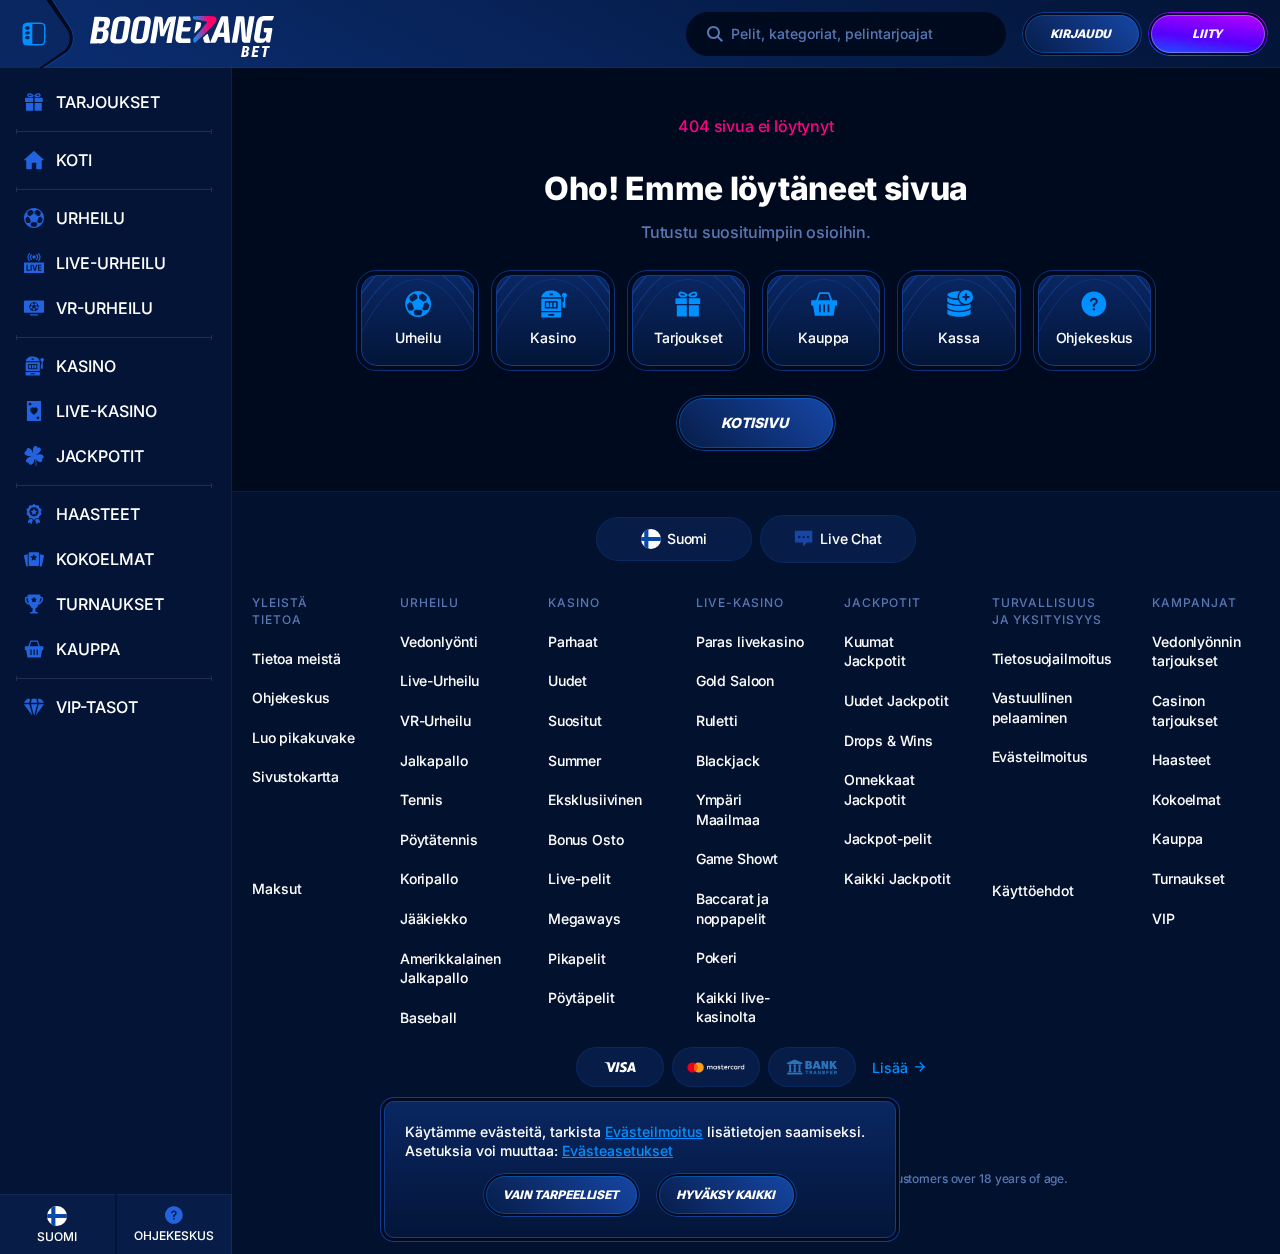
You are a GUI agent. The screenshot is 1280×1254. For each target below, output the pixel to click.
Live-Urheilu (439, 680)
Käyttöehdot (1033, 891)
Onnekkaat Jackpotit (879, 789)
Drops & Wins (888, 740)
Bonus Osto (586, 839)
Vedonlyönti (438, 641)
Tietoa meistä (296, 658)
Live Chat (851, 538)
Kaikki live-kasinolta (733, 1007)
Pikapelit (577, 958)
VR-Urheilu (435, 720)
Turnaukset (1188, 878)
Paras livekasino (750, 641)
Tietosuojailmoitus (1052, 658)
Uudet (567, 680)
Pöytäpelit (581, 997)
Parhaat (573, 641)
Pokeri (716, 957)
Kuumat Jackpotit (875, 651)
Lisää (890, 1067)
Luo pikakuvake (303, 737)
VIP (1163, 918)
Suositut (575, 720)
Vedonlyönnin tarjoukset (1196, 651)
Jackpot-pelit (888, 838)
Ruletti (717, 720)
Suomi (687, 538)
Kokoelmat (1186, 799)
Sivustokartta (295, 776)
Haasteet (1181, 759)
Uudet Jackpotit (896, 700)
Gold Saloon (735, 680)
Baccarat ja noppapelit (732, 908)
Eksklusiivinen (595, 799)
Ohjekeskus (291, 697)
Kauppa (1177, 838)
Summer (574, 760)
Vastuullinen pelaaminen (1032, 707)
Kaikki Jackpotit (897, 878)
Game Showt (737, 858)
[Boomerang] (182, 36)
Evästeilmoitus (1040, 756)
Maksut (277, 889)
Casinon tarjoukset (1185, 710)
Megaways (584, 918)
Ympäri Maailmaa (728, 809)
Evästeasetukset (617, 1151)
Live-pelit (579, 878)
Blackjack (728, 760)
